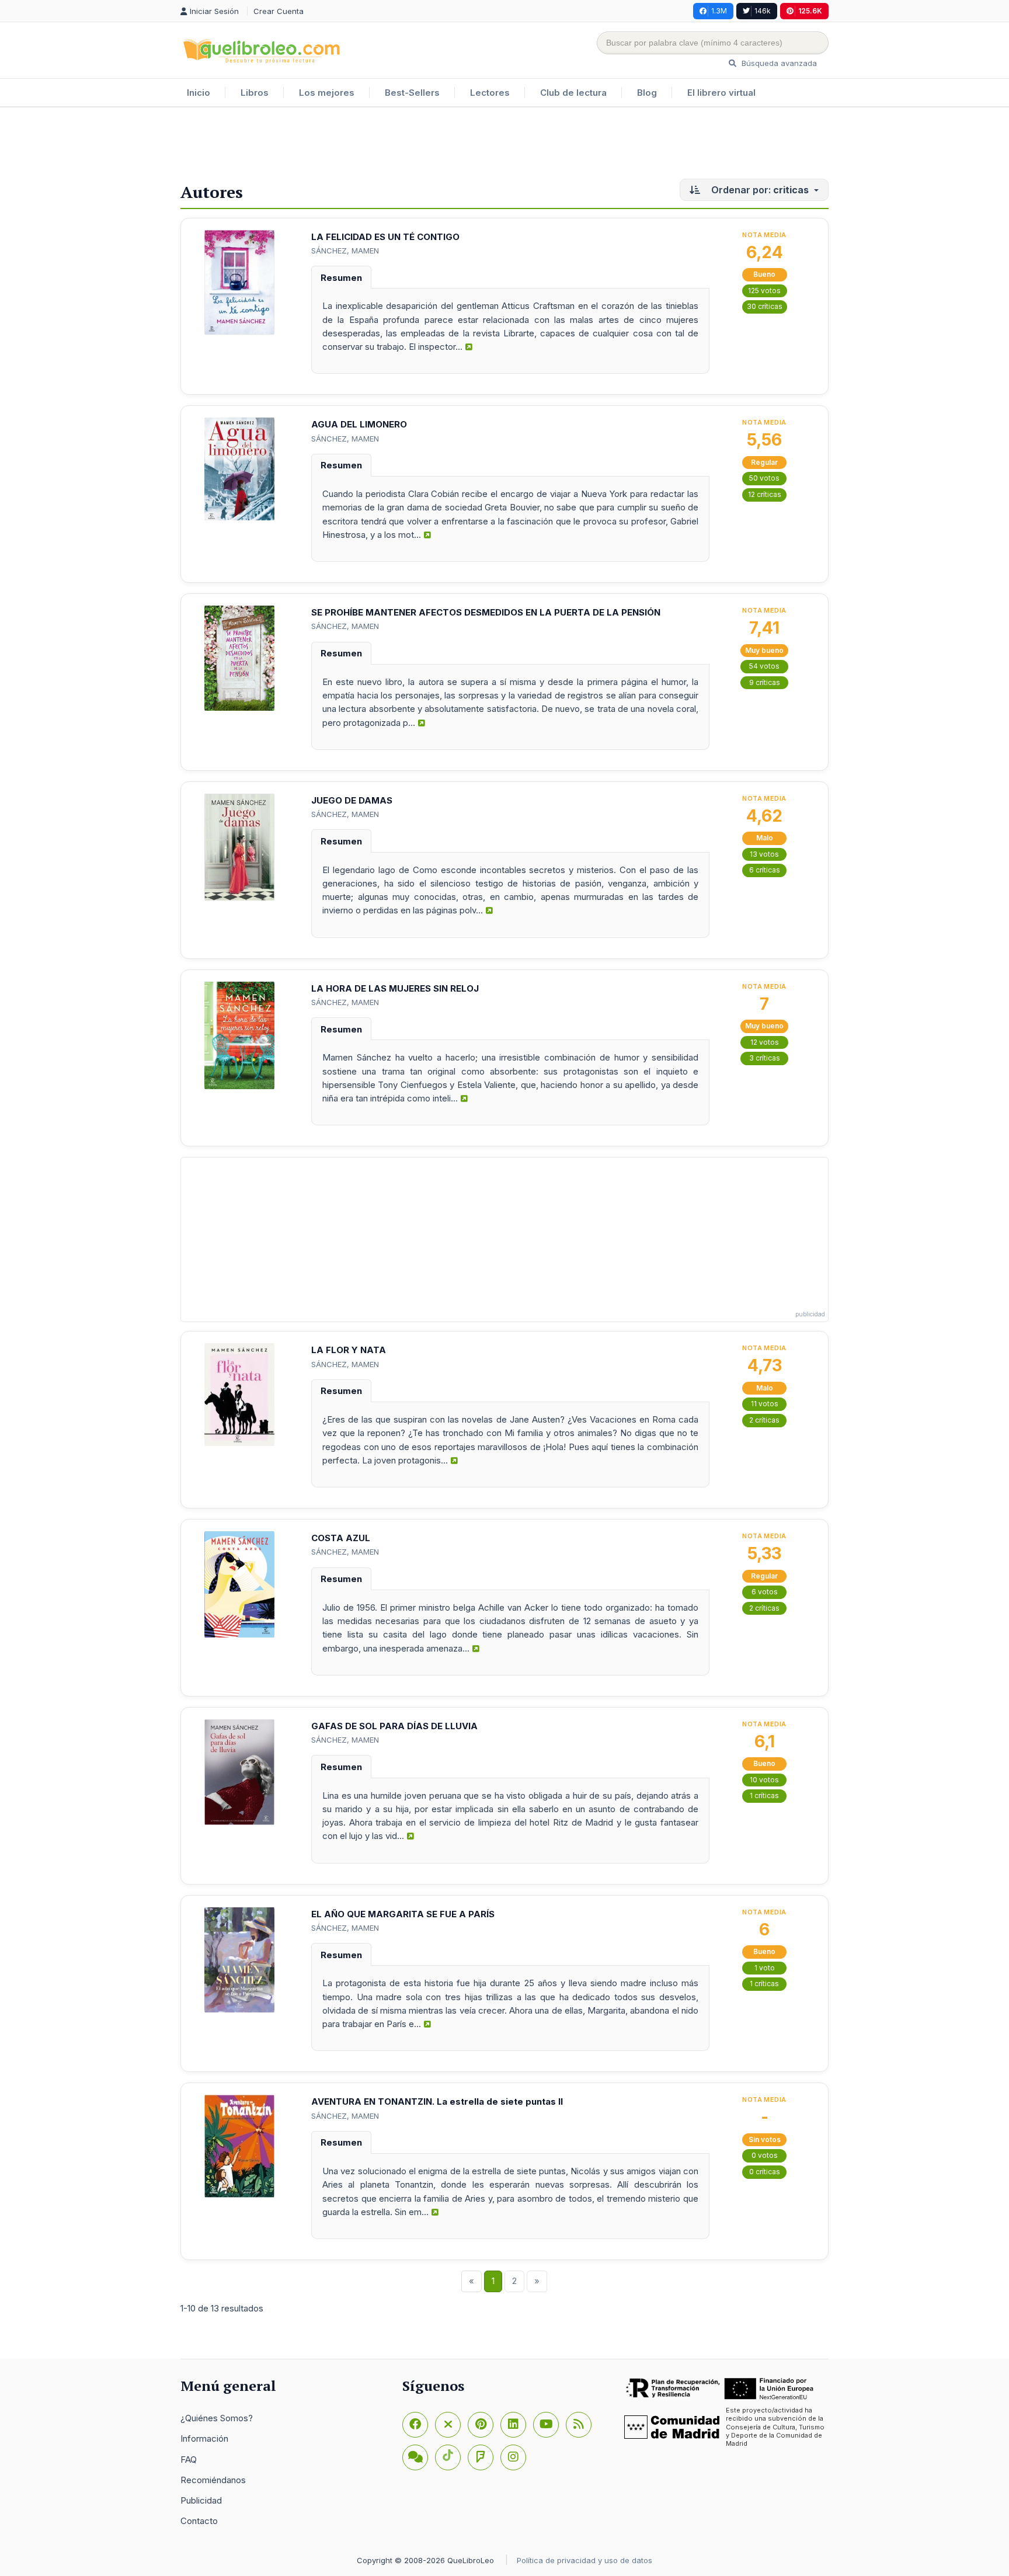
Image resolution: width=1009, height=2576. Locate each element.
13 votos (764, 854)
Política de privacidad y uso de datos (584, 2560)
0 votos (765, 2155)
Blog (647, 93)
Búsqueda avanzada (778, 63)
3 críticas (765, 1058)
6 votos (765, 1592)
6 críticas (765, 870)
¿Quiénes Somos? (217, 2418)
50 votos (764, 478)
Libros (255, 93)
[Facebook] (415, 2425)
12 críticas (765, 494)
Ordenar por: (759, 190)
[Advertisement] (505, 145)
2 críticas (764, 1420)
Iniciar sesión (215, 11)
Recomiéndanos (213, 2480)
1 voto (765, 1968)
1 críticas (764, 1795)
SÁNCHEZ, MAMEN (345, 251)
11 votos (765, 1404)
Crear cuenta (279, 11)
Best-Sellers (412, 93)
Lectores (490, 93)
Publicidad (201, 2500)
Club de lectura (573, 93)
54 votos (764, 666)
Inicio (199, 93)
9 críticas (765, 682)
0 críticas (765, 2172)
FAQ (189, 2459)
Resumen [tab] (341, 278)
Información (204, 2438)
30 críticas (765, 306)
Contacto (199, 2521)
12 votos (765, 1042)
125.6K (810, 11)
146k (763, 11)
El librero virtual (721, 93)
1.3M (719, 11)
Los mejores (327, 93)
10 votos (764, 1780)
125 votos (764, 291)
